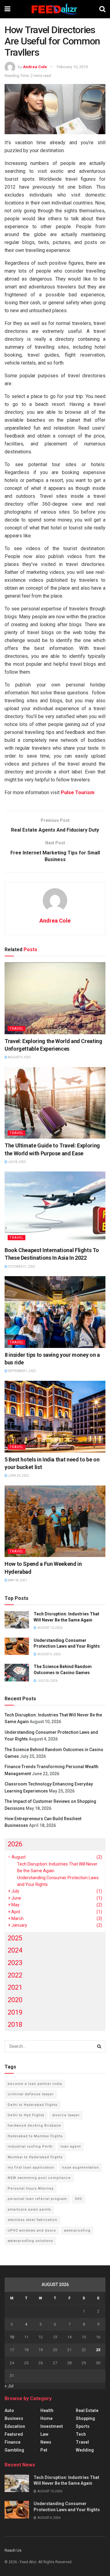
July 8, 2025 (17, 1162)
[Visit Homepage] (55, 9)
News (46, 2442)
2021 (15, 1987)
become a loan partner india (35, 2084)
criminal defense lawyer (31, 2094)
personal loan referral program (37, 2199)
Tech (81, 2434)
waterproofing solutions (30, 2241)
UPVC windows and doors (32, 2230)
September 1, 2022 (22, 1371)
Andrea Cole (35, 67)
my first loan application (31, 2168)
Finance (13, 2442)
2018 (15, 2024)
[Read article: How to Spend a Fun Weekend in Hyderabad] (55, 1521)
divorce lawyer (66, 2115)
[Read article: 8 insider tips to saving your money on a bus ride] (55, 1312)
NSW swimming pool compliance (39, 2178)
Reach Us (13, 2550)
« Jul (9, 2386)
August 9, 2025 (19, 1057)
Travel (16, 1029)
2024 (15, 1950)
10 (12, 2337)
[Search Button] (102, 9)
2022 (15, 1975)
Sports (83, 2426)
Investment (52, 2426)
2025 (15, 1938)
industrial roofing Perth (30, 2147)
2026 (15, 1844)
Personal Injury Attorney (31, 2189)
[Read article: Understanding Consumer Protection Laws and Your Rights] (17, 1646)
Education (15, 2426)
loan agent (71, 2147)
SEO (79, 2199)
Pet (44, 2450)
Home (46, 2418)
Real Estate (87, 2410)
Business (14, 2418)
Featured (14, 2434)
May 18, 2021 (17, 1580)
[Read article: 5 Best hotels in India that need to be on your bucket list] (55, 1417)
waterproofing (77, 2230)
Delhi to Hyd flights (26, 2115)
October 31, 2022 (21, 1267)
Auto (9, 2410)
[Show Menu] (7, 9)
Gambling (14, 2450)
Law (44, 2434)
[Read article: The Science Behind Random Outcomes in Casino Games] (17, 1672)
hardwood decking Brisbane (34, 2126)
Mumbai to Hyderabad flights (35, 2157)
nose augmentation (81, 2168)
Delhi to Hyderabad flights (33, 2105)
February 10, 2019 (72, 67)
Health (47, 2410)
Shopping (85, 2418)
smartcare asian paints (29, 2209)
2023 (15, 1963)
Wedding (85, 2450)
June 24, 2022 (18, 1476)
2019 (15, 2012)
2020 (15, 2000)
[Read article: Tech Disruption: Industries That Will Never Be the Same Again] (17, 1620)
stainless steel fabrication (33, 2220)
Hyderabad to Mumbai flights (35, 2136)
